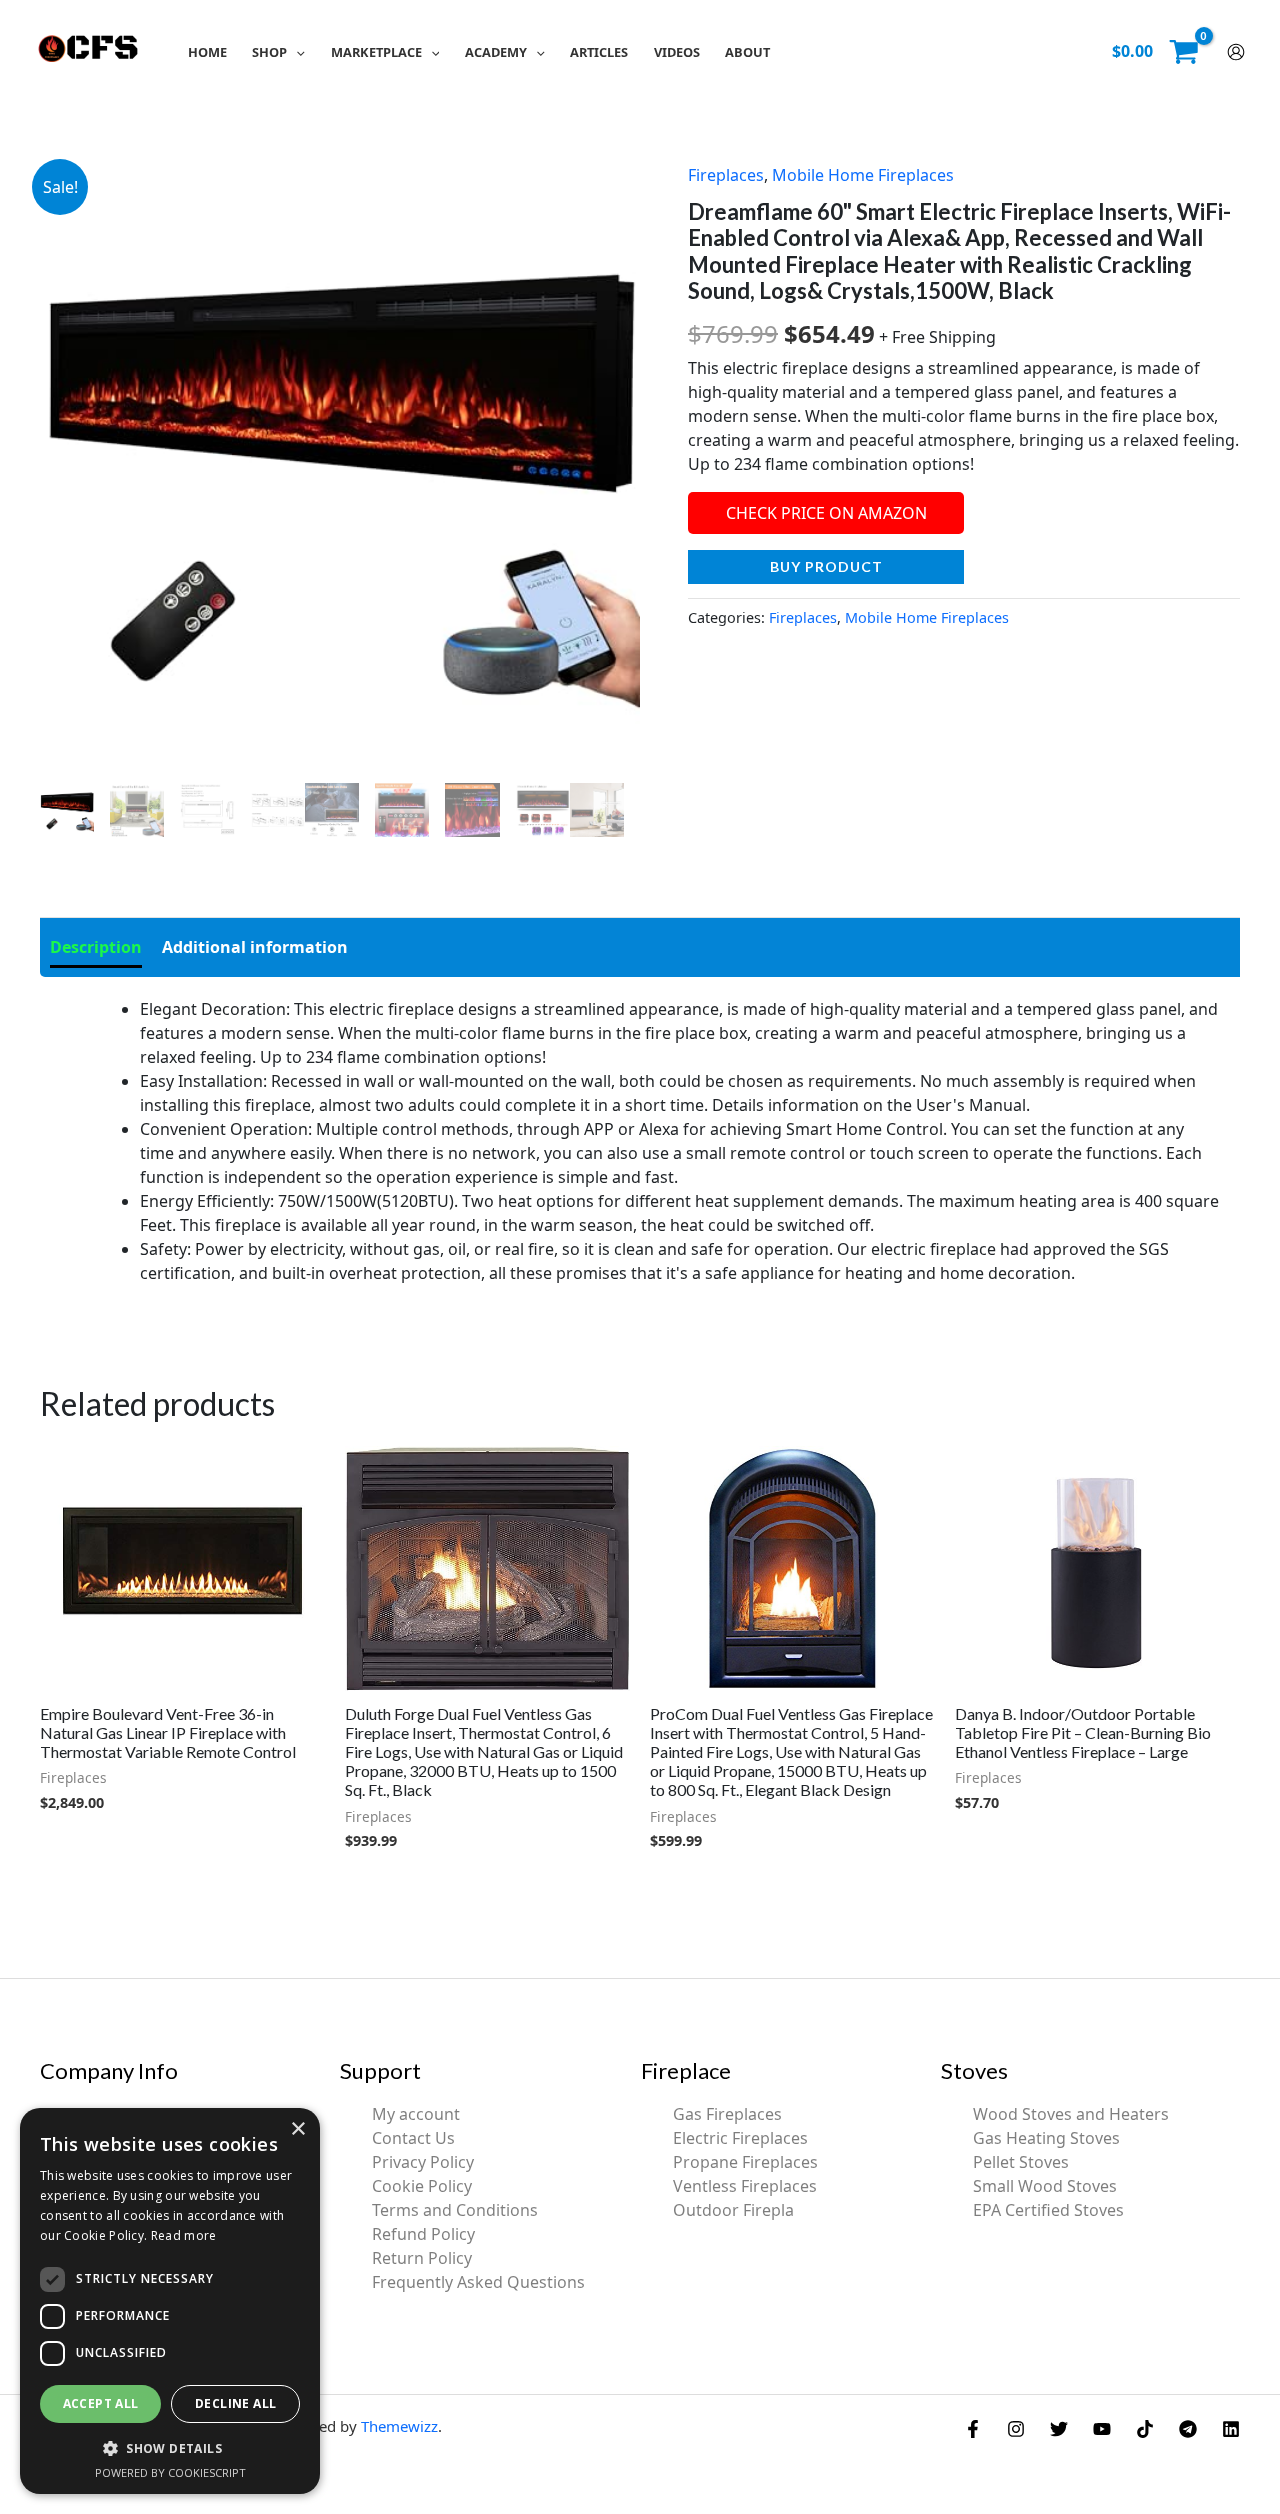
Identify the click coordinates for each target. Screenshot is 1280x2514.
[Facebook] (973, 2429)
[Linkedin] (1231, 2429)
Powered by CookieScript (170, 2472)
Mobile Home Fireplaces (863, 175)
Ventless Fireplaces (745, 2186)
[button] (296, 52)
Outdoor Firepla (733, 2210)
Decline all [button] (235, 2403)
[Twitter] (1059, 2429)
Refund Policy (423, 2234)
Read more (184, 2235)
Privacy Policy (423, 2162)
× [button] (297, 2129)
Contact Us (413, 2138)
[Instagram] (1016, 2429)
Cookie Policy (422, 2186)
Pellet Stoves (1021, 2162)
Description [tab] (96, 947)
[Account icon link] (1236, 52)
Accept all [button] (101, 2403)
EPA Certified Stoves (1048, 2210)
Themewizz (399, 2426)
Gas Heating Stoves (1046, 2138)
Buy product (826, 566)
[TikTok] (1145, 2429)
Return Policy (422, 2258)
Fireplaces (726, 175)
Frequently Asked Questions (478, 2282)
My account (416, 2114)
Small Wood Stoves (1045, 2186)
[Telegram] (1188, 2429)
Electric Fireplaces (740, 2138)
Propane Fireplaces (745, 2162)
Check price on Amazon (826, 513)
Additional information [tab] (255, 947)
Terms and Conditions (455, 2210)
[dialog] (170, 2301)
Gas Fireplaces (727, 2114)
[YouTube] (1102, 2429)
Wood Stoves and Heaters (1071, 2114)
